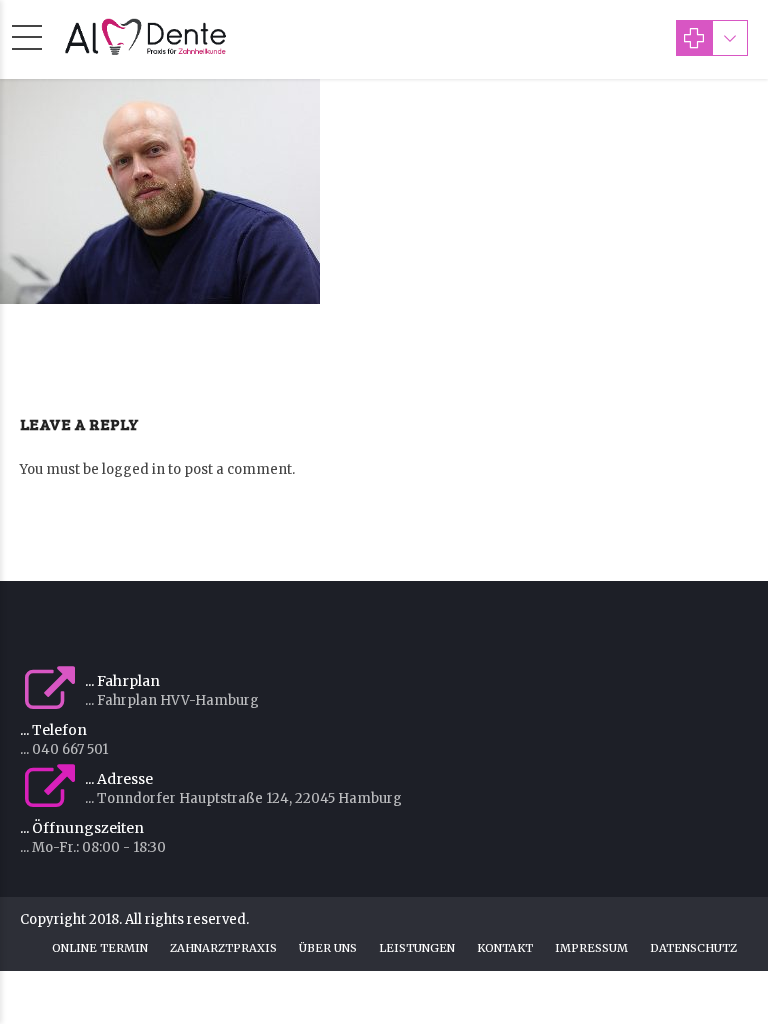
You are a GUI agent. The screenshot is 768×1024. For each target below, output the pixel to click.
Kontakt (505, 948)
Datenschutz (693, 948)
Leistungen (417, 948)
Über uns (328, 948)
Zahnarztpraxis (223, 948)
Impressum (591, 948)
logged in (133, 469)
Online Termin (100, 948)
